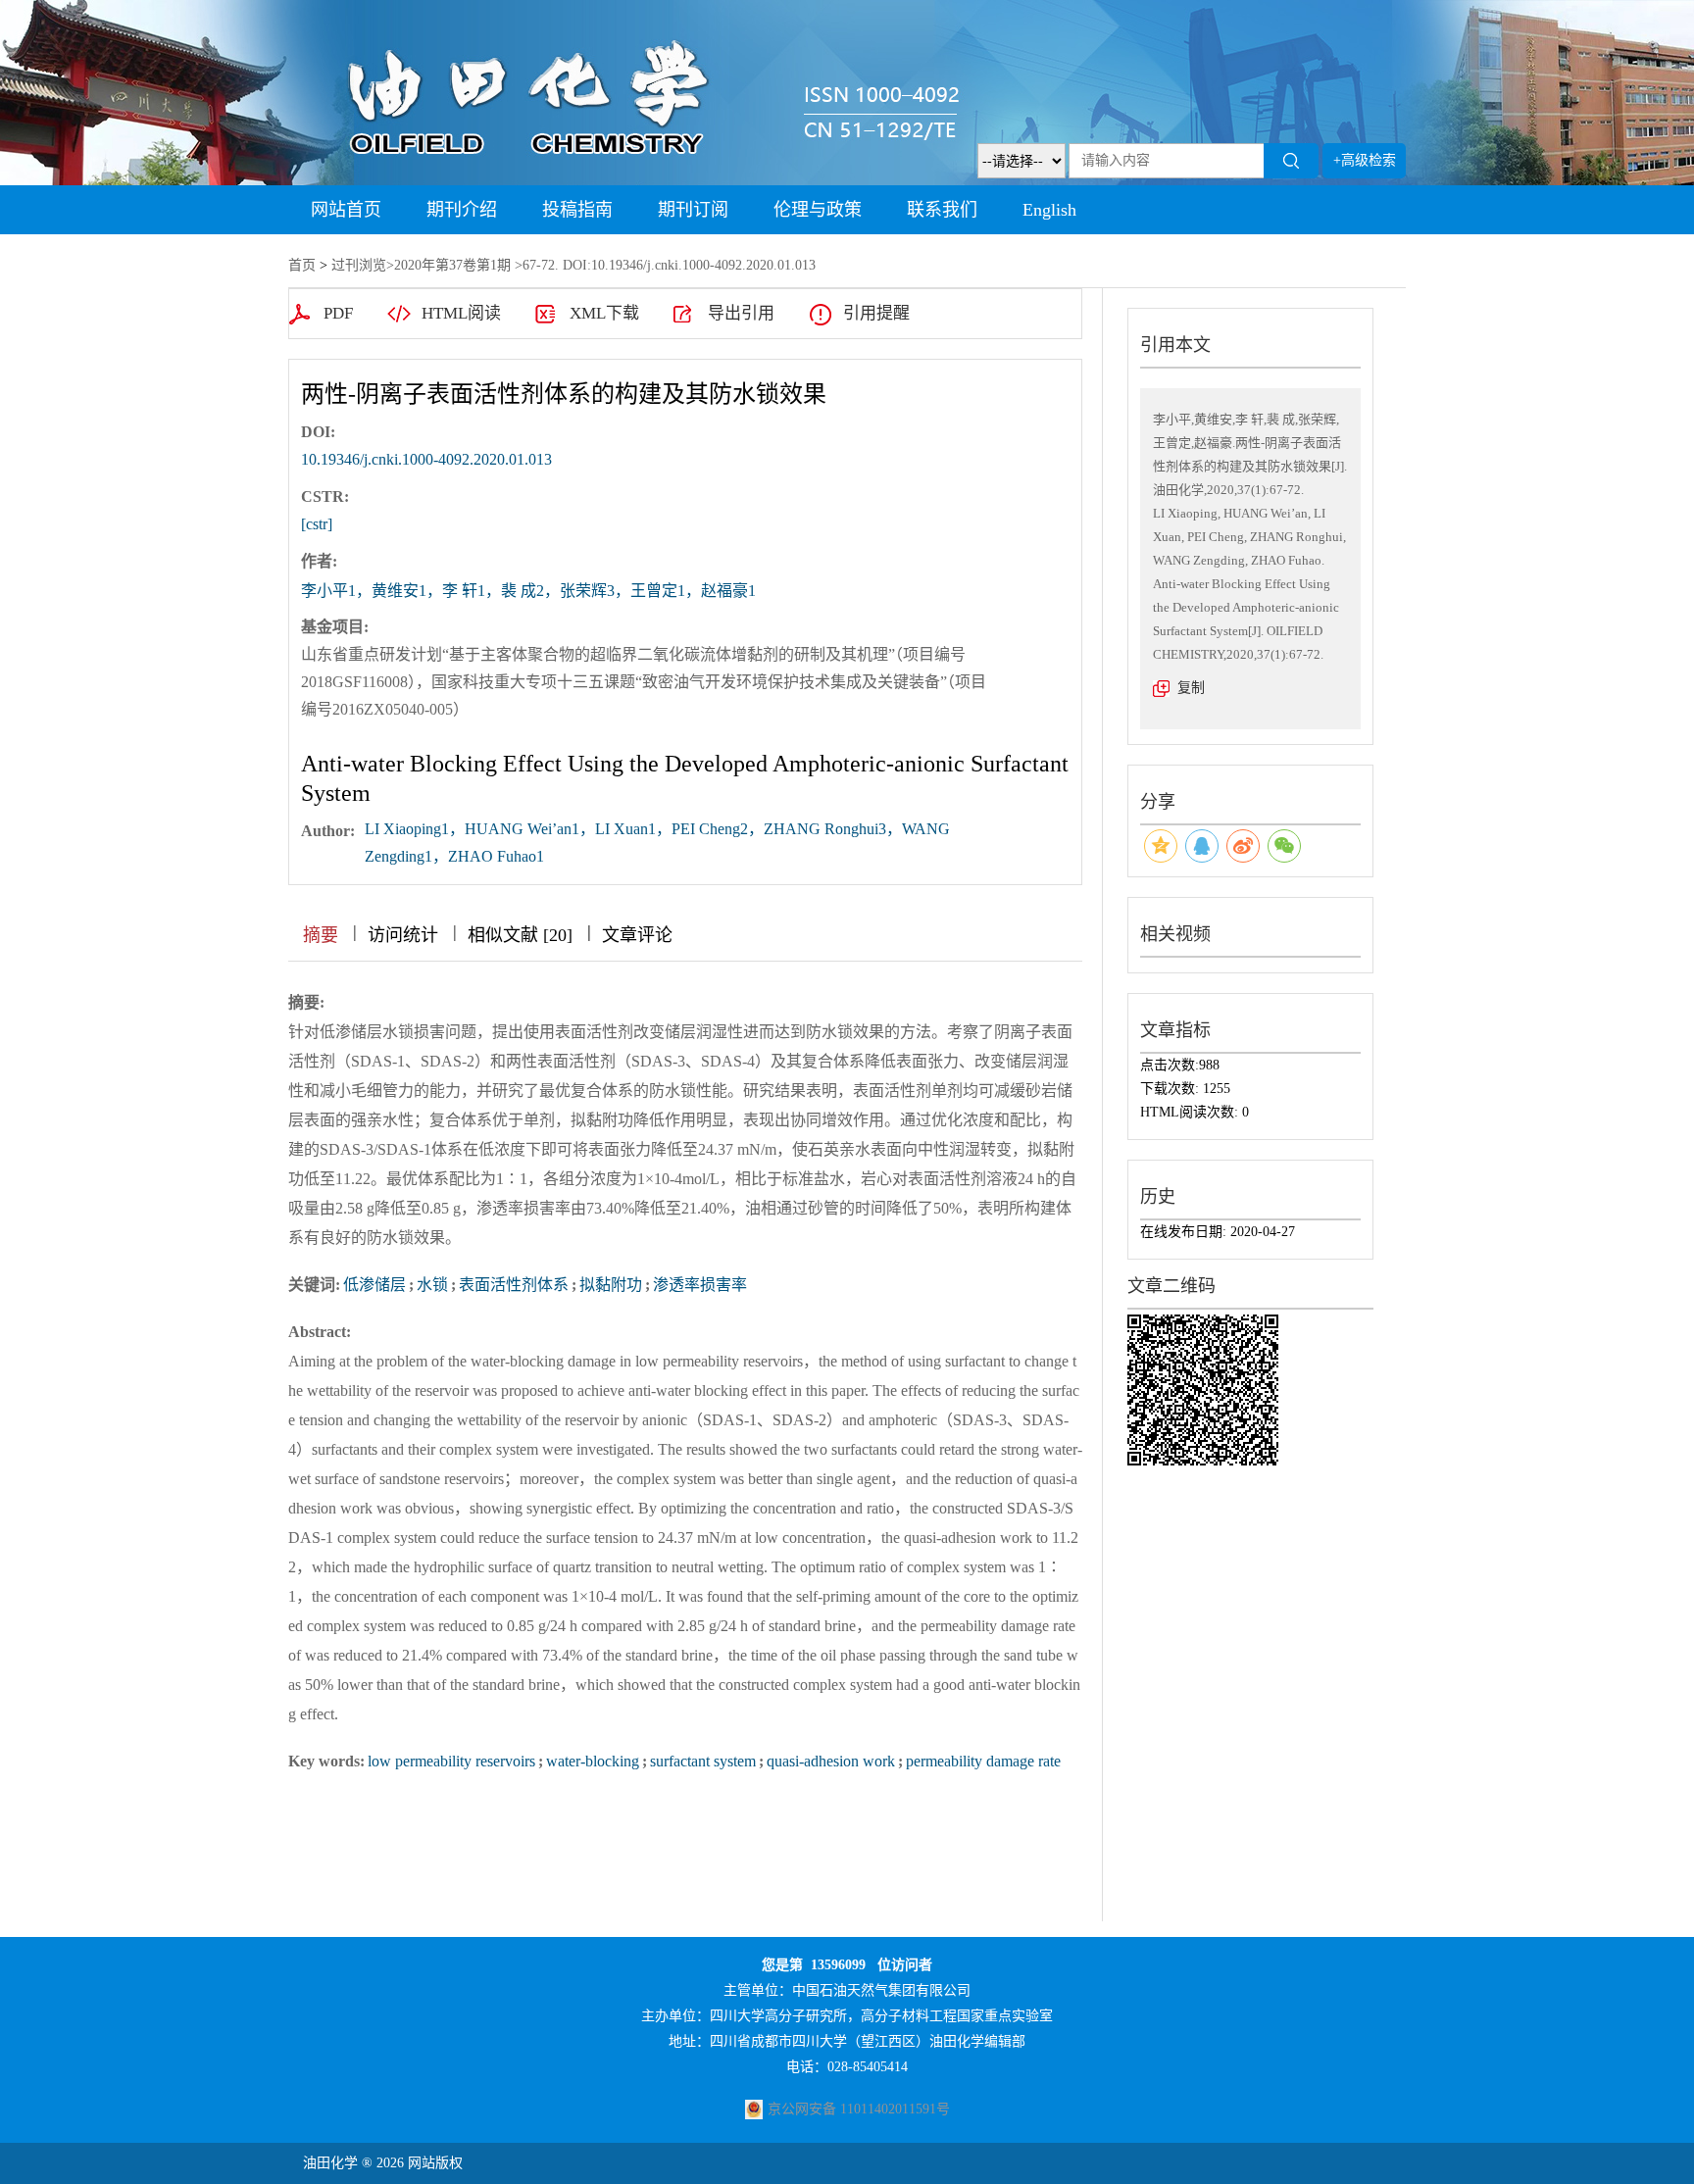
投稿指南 (577, 210)
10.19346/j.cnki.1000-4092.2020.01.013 (426, 459)
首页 (302, 265)
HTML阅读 (461, 313)
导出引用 (741, 313)
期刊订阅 (693, 210)
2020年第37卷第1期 (452, 265)
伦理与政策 (818, 210)
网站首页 (346, 210)
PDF (338, 313)
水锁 (432, 1285)
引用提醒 (876, 313)
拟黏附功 (611, 1285)
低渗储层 (374, 1285)
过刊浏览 (359, 265)
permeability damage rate (983, 1761)
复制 (1191, 688)
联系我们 (942, 210)
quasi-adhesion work (831, 1761)
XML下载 (604, 313)
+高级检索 (1365, 160)
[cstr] (317, 524)
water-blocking (593, 1761)
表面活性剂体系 (514, 1285)
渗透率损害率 (700, 1285)
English (1049, 210)
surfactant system (703, 1761)
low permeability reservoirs (451, 1761)
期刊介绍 (462, 210)
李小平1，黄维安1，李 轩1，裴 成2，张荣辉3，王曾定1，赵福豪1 (528, 591)
